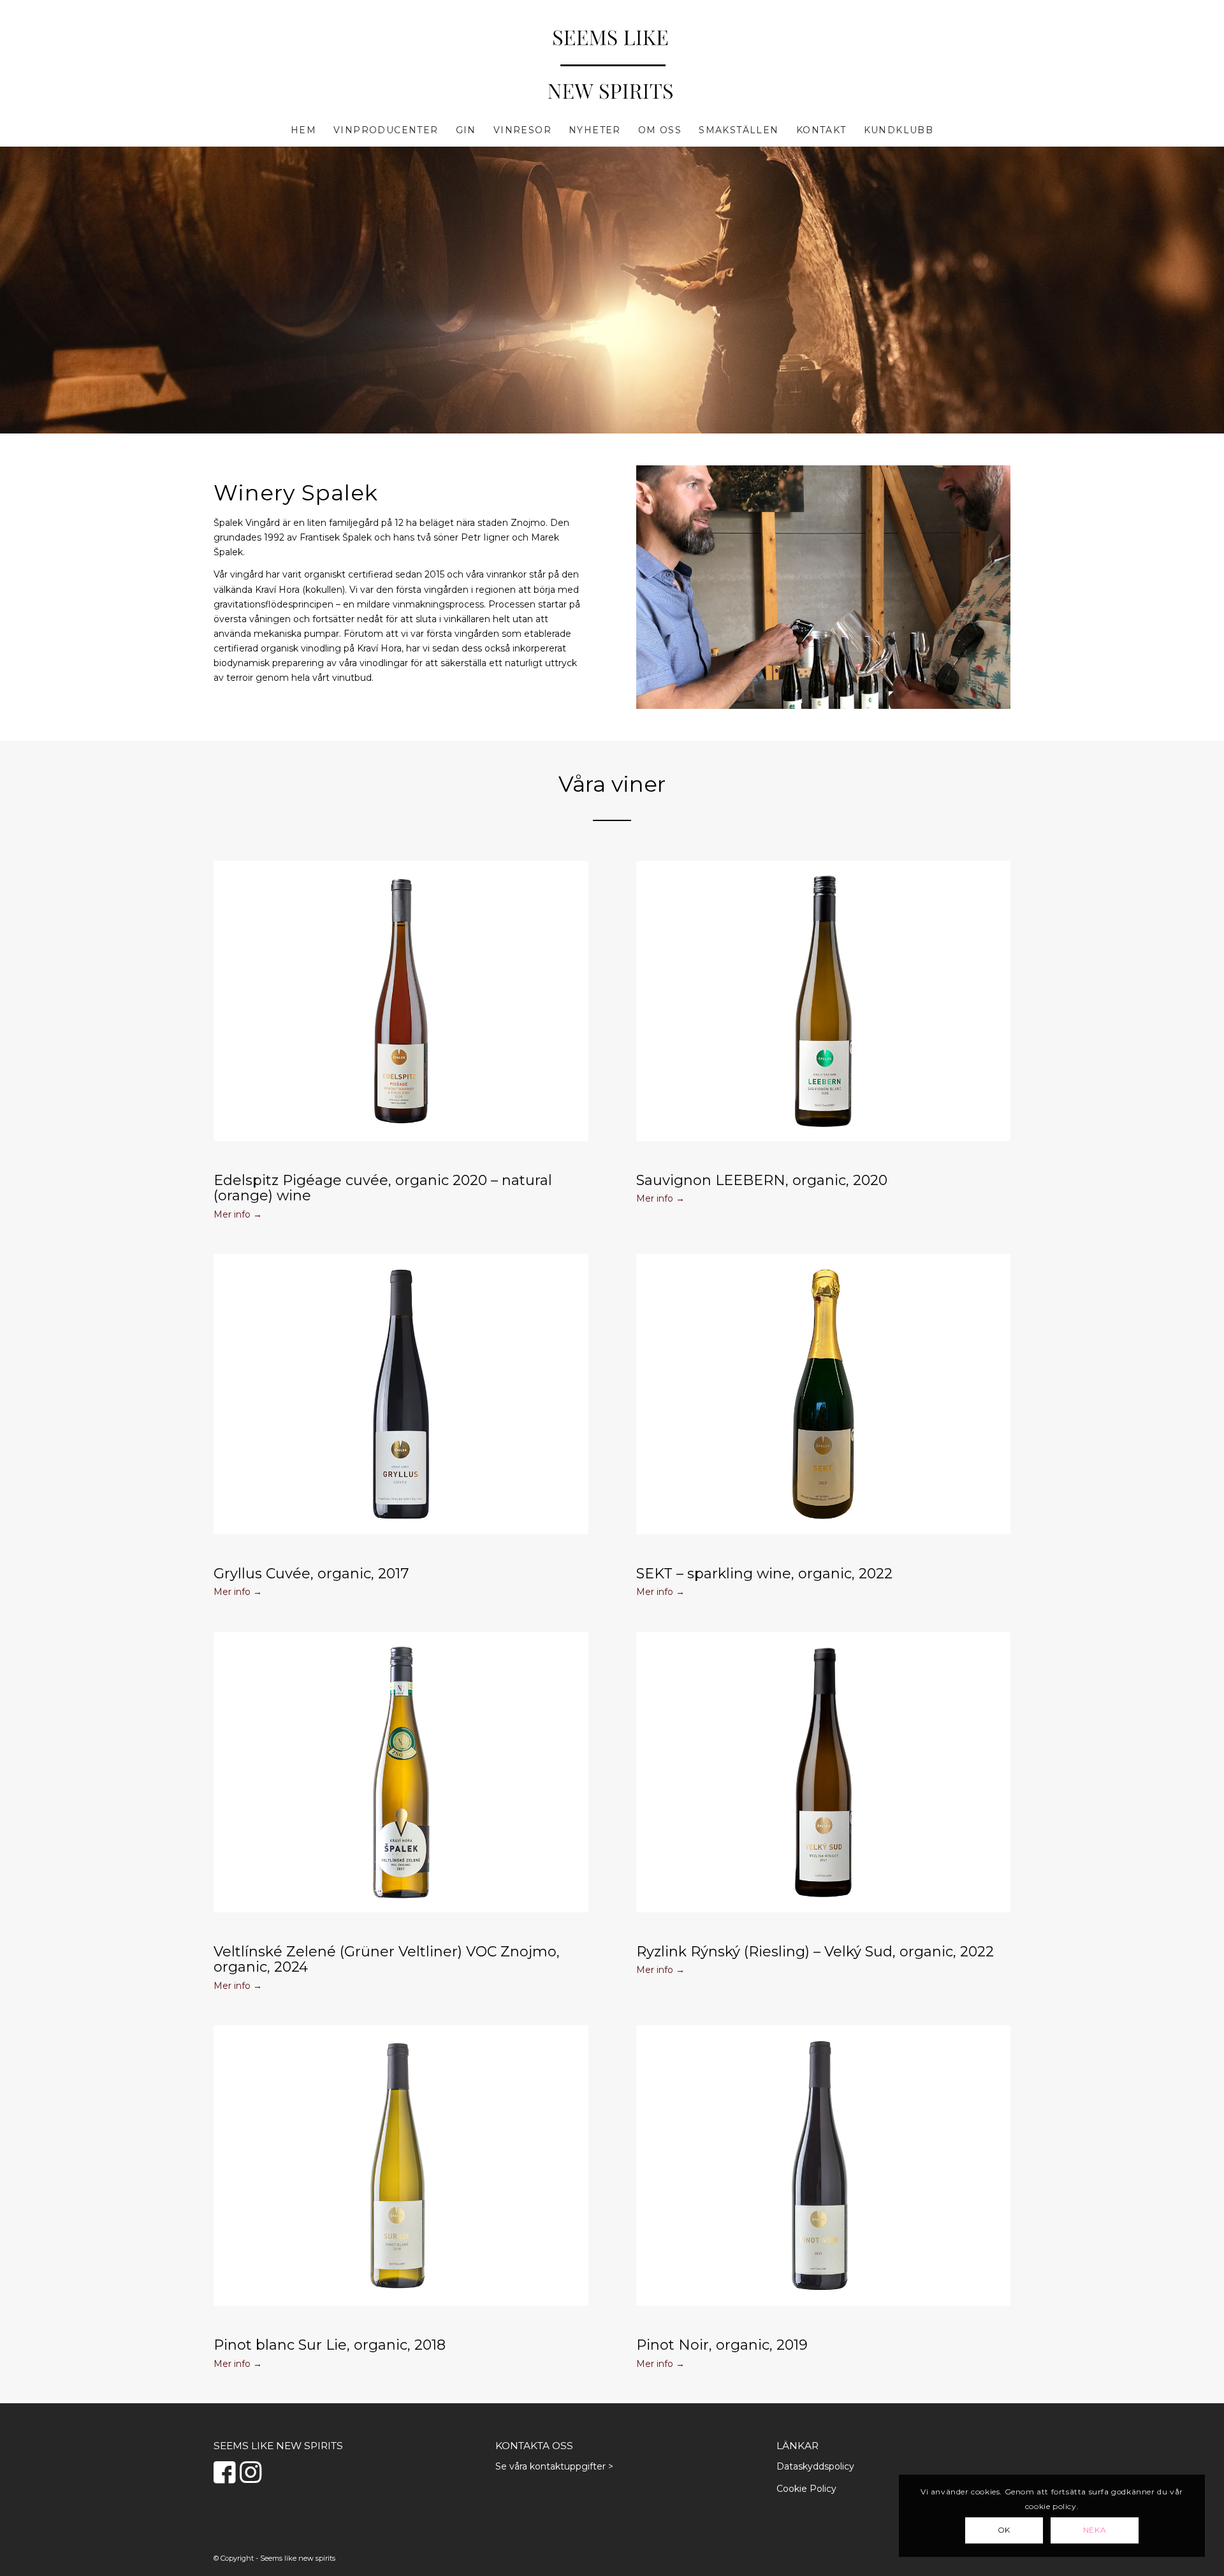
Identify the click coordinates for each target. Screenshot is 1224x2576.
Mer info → (238, 1214)
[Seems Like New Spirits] (612, 66)
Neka (1095, 2530)
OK (1004, 2530)
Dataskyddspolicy (815, 2466)
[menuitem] (303, 130)
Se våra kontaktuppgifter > (554, 2466)
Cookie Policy (806, 2489)
